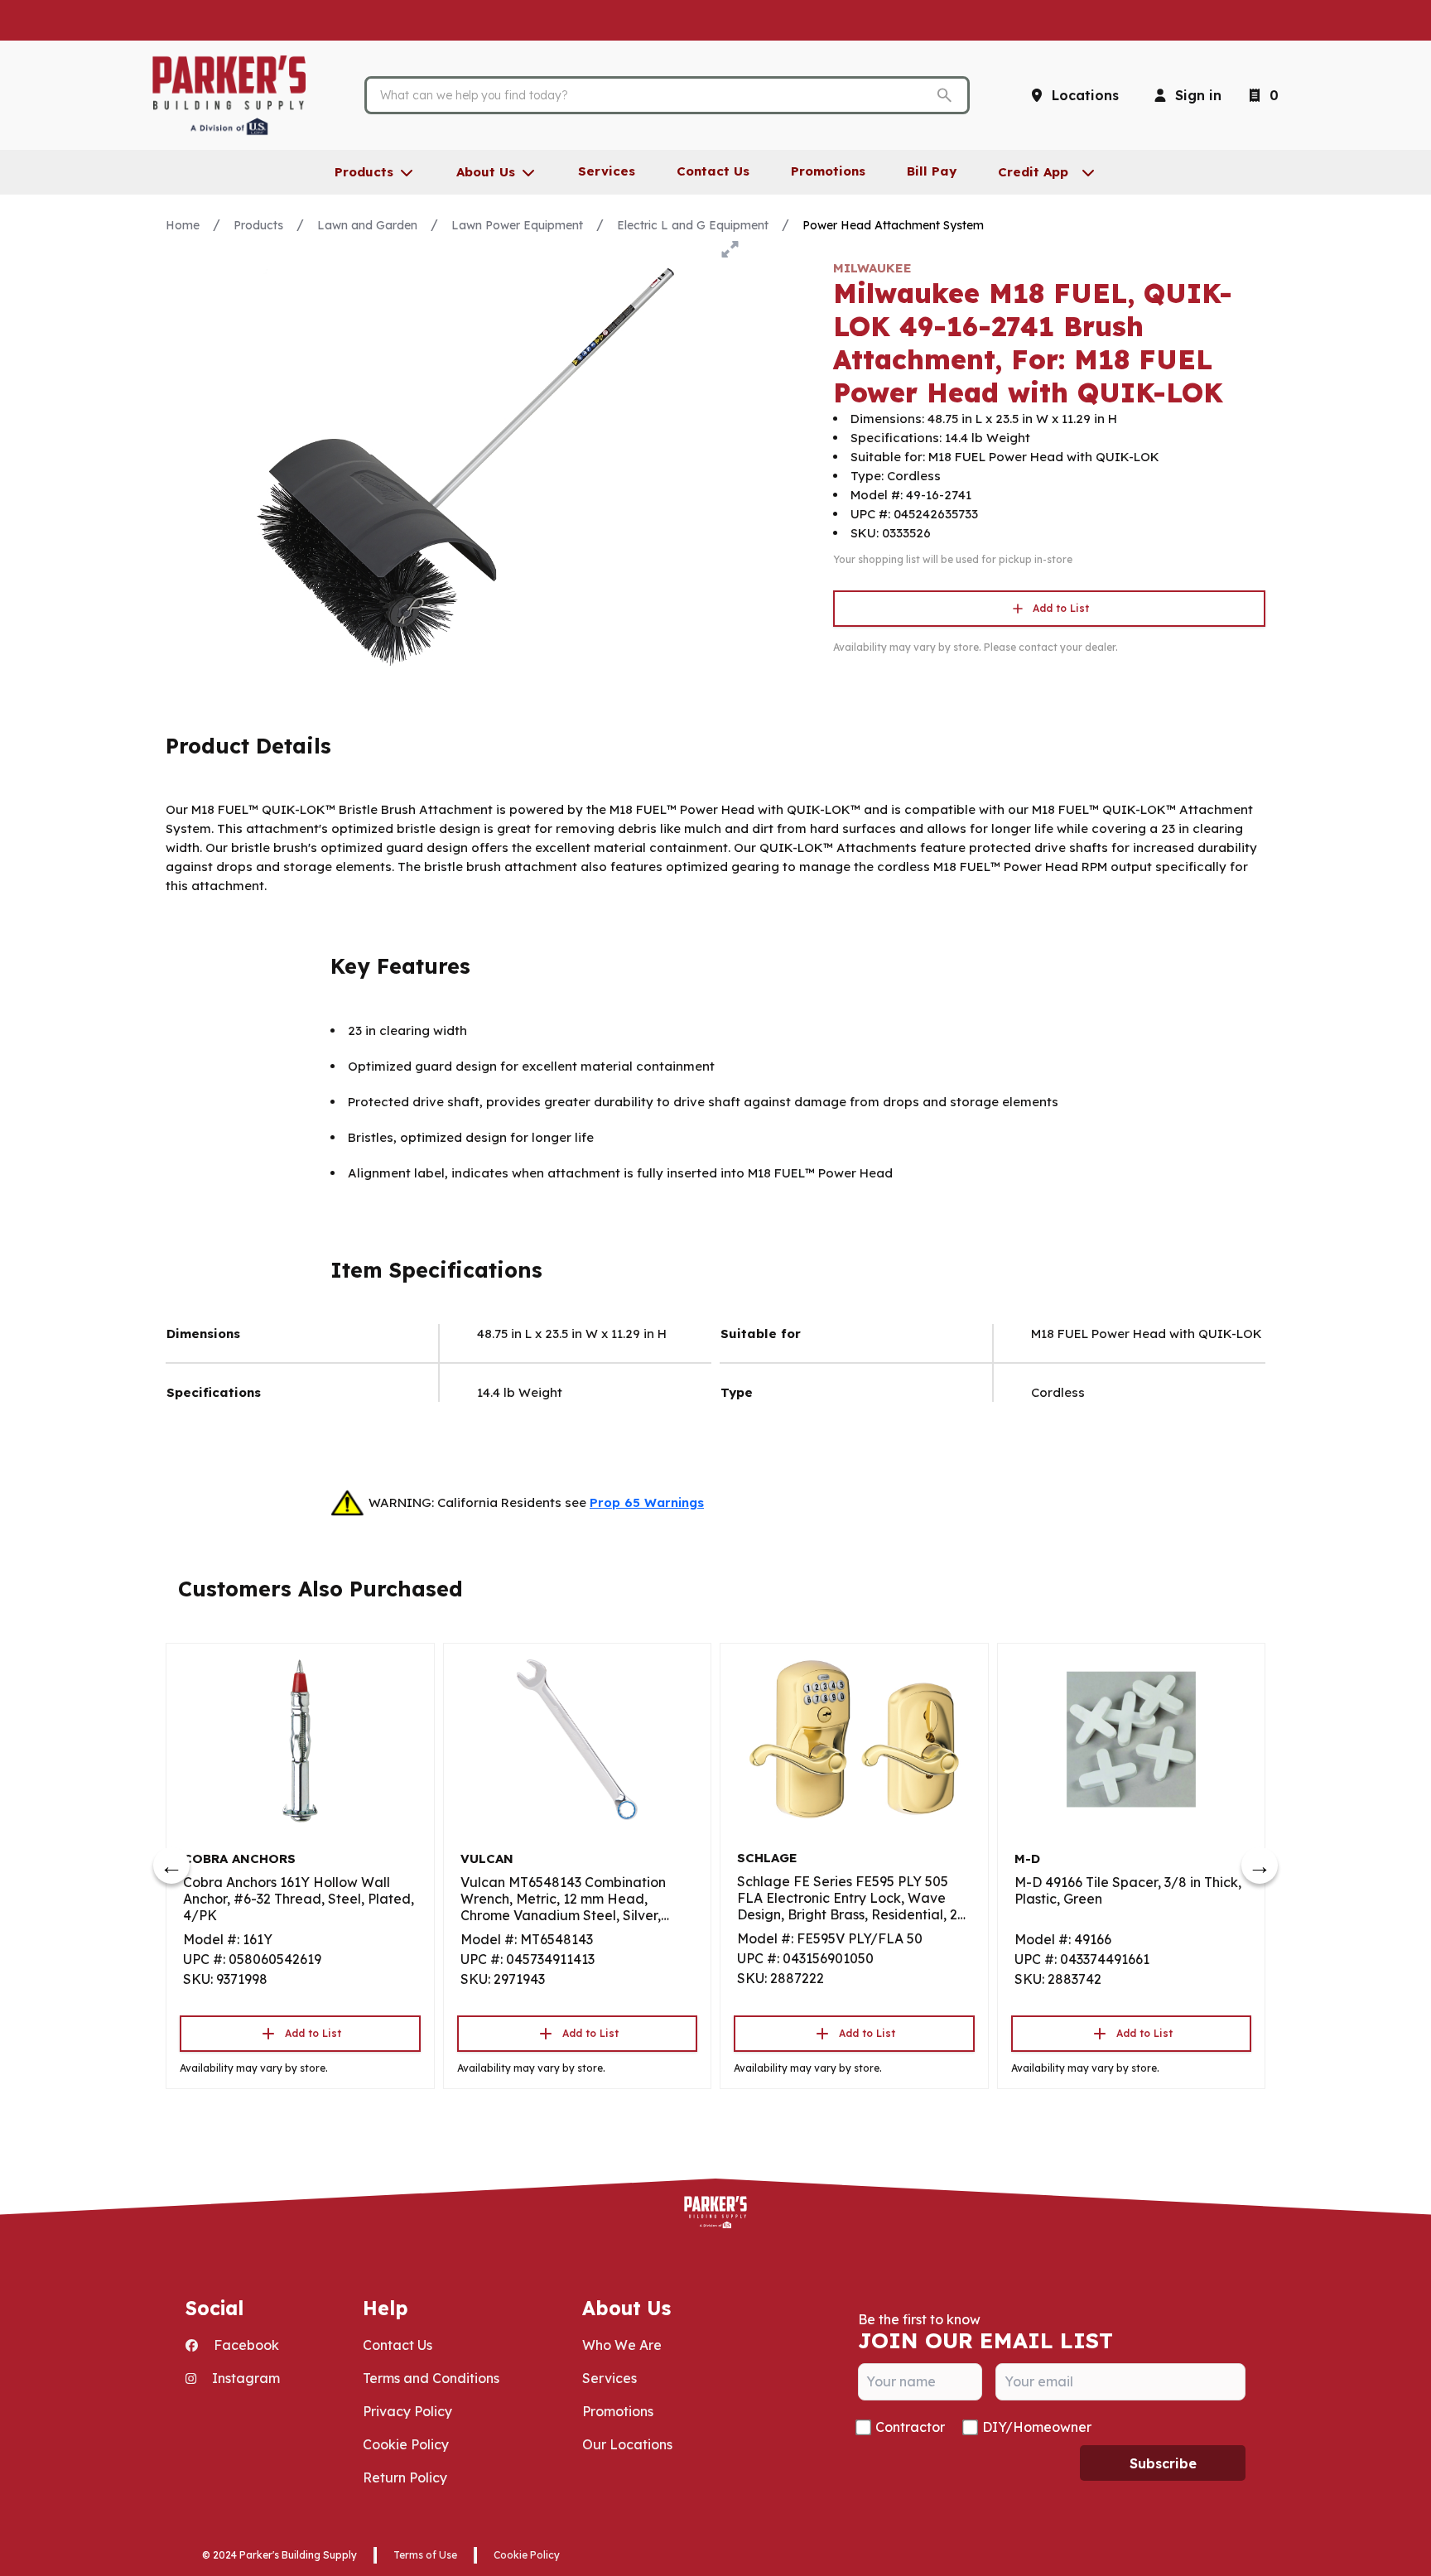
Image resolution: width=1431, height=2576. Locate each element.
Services (609, 2378)
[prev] (171, 1866)
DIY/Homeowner (1037, 2427)
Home (183, 225)
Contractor (910, 2427)
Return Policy (405, 2477)
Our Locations (627, 2444)
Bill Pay (932, 171)
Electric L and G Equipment (693, 225)
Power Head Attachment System (893, 225)
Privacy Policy (407, 2411)
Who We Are (622, 2345)
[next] (1260, 1866)
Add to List (1061, 608)
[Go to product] (300, 1740)
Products (258, 225)
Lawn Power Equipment (517, 225)
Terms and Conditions (431, 2378)
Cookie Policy (406, 2444)
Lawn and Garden (367, 225)
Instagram (244, 2378)
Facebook (245, 2345)
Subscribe (1163, 2463)
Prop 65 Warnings (647, 1502)
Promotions (618, 2411)
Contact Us (397, 2345)
